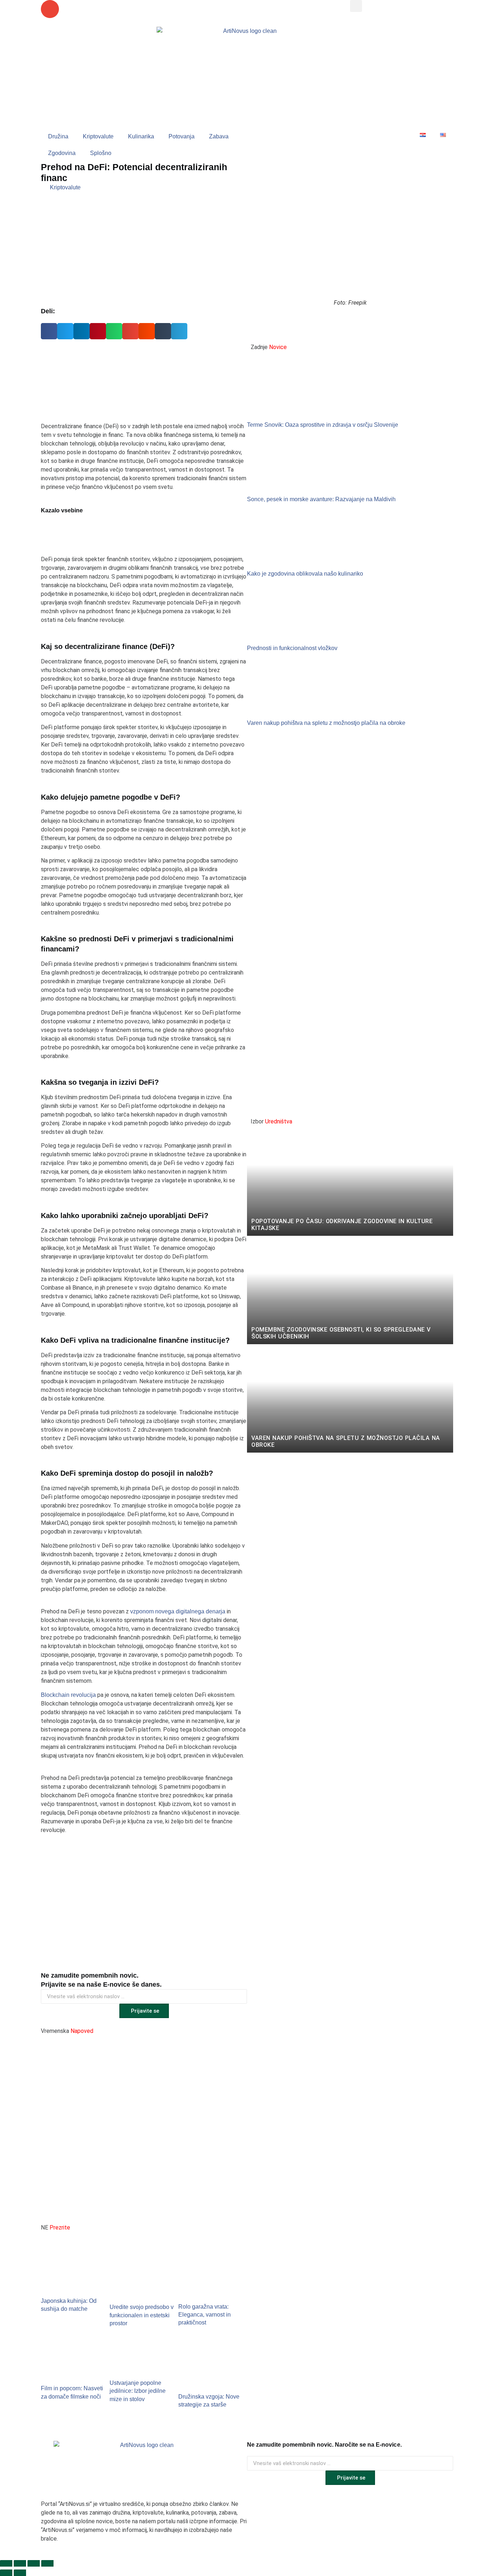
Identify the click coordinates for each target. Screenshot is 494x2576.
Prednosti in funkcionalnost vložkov (292, 648)
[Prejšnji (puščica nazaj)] (6, 2573)
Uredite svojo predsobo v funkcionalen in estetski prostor (142, 2315)
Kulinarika (141, 136)
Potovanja (182, 136)
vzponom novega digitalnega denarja (178, 1611)
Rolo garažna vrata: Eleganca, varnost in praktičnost (205, 2315)
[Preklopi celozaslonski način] (20, 2563)
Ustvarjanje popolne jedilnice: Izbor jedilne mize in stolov (138, 2391)
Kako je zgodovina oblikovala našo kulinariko (305, 574)
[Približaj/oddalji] (6, 2563)
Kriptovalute (98, 136)
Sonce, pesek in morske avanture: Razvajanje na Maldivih (321, 499)
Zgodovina (62, 153)
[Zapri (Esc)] (47, 2563)
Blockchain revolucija (68, 1695)
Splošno (101, 153)
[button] (356, 6)
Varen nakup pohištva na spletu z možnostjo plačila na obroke (326, 723)
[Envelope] (50, 9)
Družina (58, 136)
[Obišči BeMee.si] (350, 923)
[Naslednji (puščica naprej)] (20, 2573)
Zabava (219, 136)
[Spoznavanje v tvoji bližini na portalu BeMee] (144, 380)
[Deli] (34, 2563)
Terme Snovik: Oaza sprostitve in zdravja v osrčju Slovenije (323, 425)
